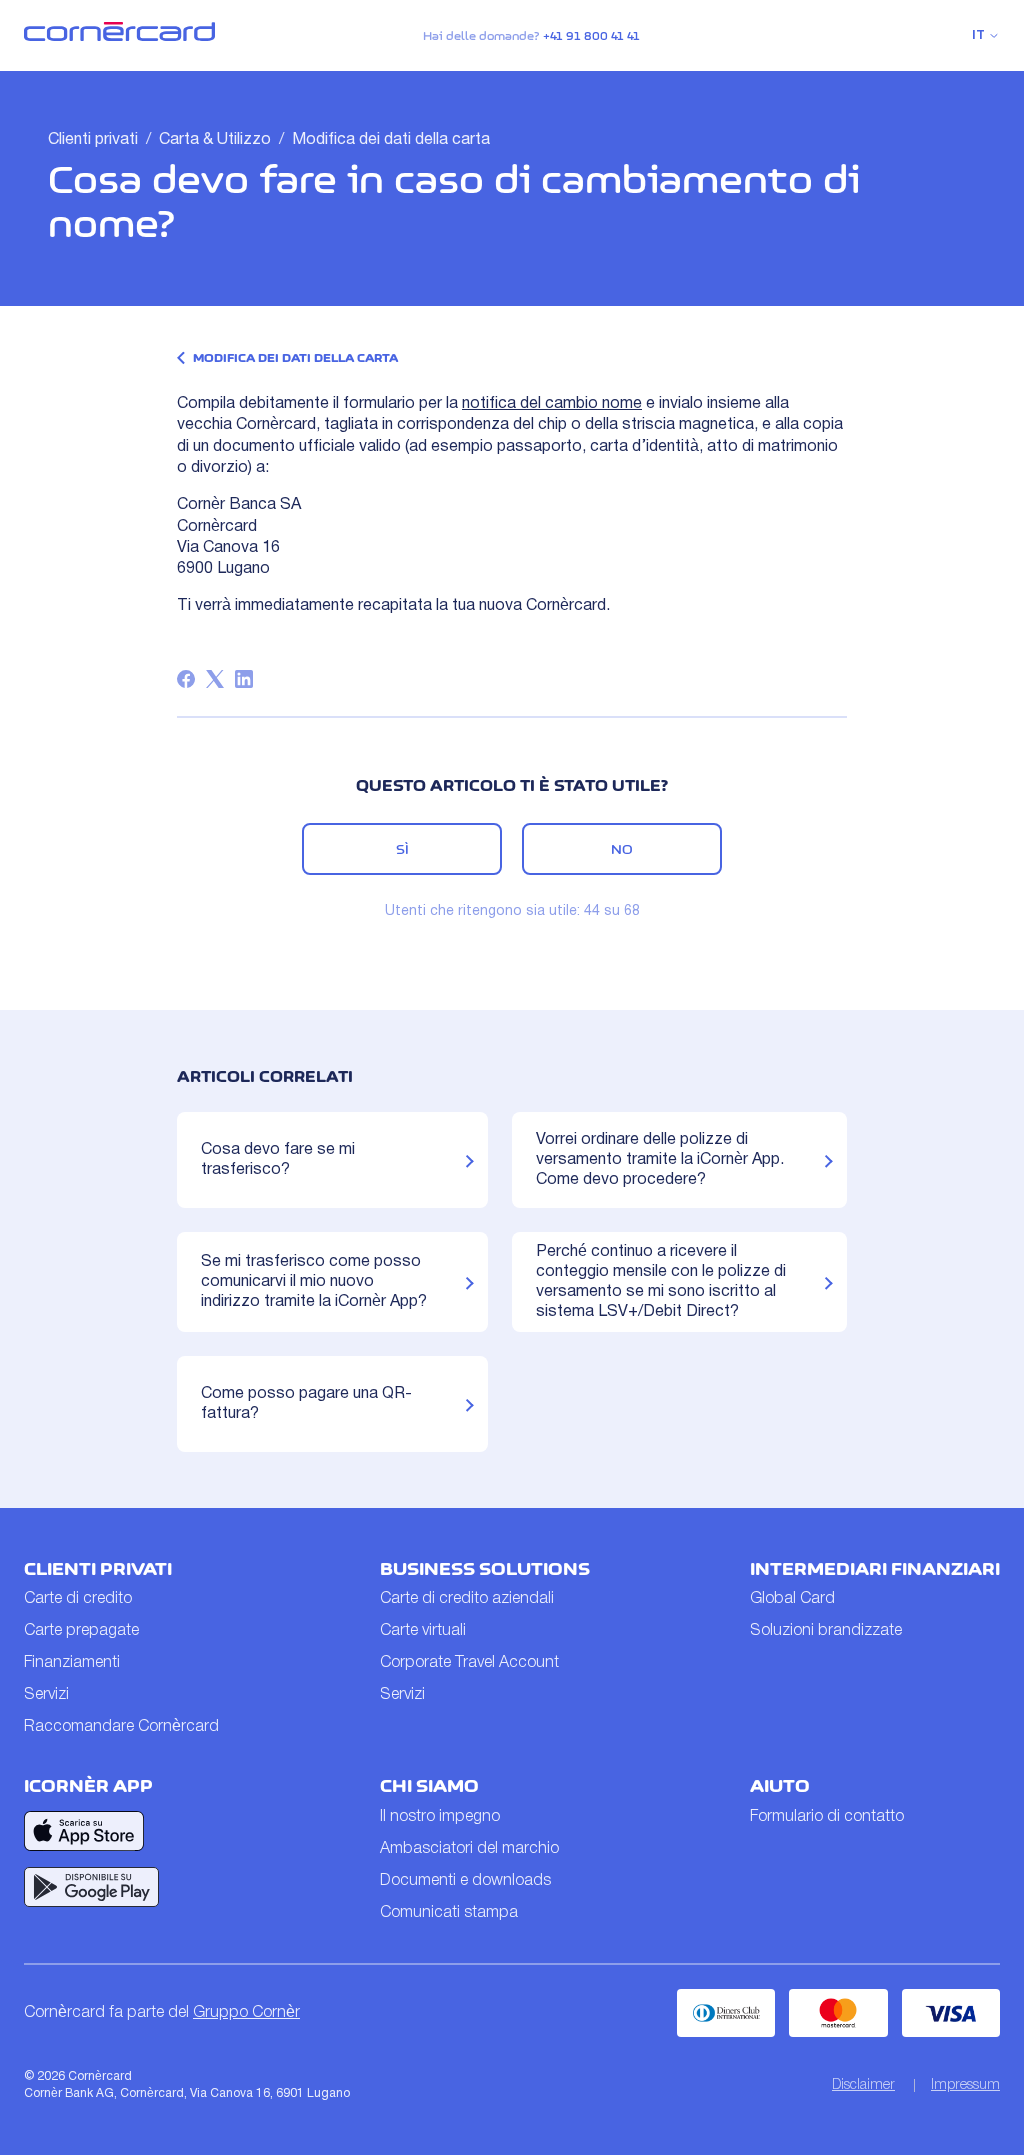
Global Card (792, 1599)
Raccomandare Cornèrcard (121, 1727)
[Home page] (119, 37)
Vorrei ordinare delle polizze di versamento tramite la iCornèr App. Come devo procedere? (660, 1160)
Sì (402, 849)
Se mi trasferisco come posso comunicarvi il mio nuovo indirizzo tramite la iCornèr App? (314, 1282)
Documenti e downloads (465, 1881)
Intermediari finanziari (875, 1569)
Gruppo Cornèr (246, 2013)
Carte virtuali (423, 1631)
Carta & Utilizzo (215, 140)
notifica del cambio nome (552, 404)
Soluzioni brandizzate (826, 1631)
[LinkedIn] (244, 679)
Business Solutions (485, 1569)
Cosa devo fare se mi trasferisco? (278, 1160)
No (622, 849)
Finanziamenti (72, 1663)
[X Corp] (215, 679)
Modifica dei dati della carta (391, 140)
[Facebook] (186, 679)
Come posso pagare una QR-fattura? (306, 1404)
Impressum (965, 2085)
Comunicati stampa (449, 1913)
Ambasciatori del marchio (469, 1849)
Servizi (46, 1695)
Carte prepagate (81, 1631)
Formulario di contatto (827, 1817)
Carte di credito (78, 1599)
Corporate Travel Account (469, 1663)
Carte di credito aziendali (467, 1599)
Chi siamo (429, 1786)
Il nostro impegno (440, 1817)
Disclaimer (863, 2085)
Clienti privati (93, 140)
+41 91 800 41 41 (591, 36)
